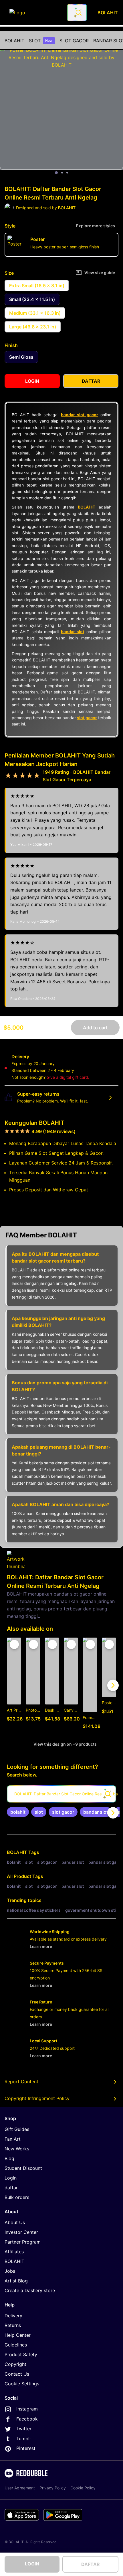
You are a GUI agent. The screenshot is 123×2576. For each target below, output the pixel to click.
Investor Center (21, 2232)
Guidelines (16, 2345)
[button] (90, 1685)
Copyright (15, 2364)
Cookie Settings (22, 2384)
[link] (18, 1812)
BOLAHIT (14, 41)
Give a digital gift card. (68, 1077)
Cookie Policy (83, 2488)
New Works (17, 2149)
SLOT (41, 41)
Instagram (27, 2409)
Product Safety (21, 2354)
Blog (9, 2158)
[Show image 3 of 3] (67, 173)
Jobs (10, 2271)
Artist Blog (16, 2281)
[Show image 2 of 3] (62, 173)
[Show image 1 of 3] (56, 173)
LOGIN (32, 2564)
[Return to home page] (35, 13)
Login (11, 2178)
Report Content (21, 2081)
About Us (15, 2222)
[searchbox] (61, 1794)
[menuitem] (14, 41)
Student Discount (23, 2168)
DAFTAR (91, 2564)
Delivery (13, 2316)
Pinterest (26, 2448)
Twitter (24, 2429)
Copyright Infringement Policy (37, 2098)
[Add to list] (14, 1644)
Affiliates (14, 2252)
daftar (11, 2188)
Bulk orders (17, 2197)
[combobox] (77, 13)
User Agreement (20, 2488)
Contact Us (17, 2374)
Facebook (27, 2419)
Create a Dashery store (30, 2290)
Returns (13, 2325)
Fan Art (13, 2139)
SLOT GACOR (74, 41)
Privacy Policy (53, 2488)
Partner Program (23, 2242)
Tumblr (24, 2439)
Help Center (18, 2335)
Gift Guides (17, 2129)
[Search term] (78, 13)
